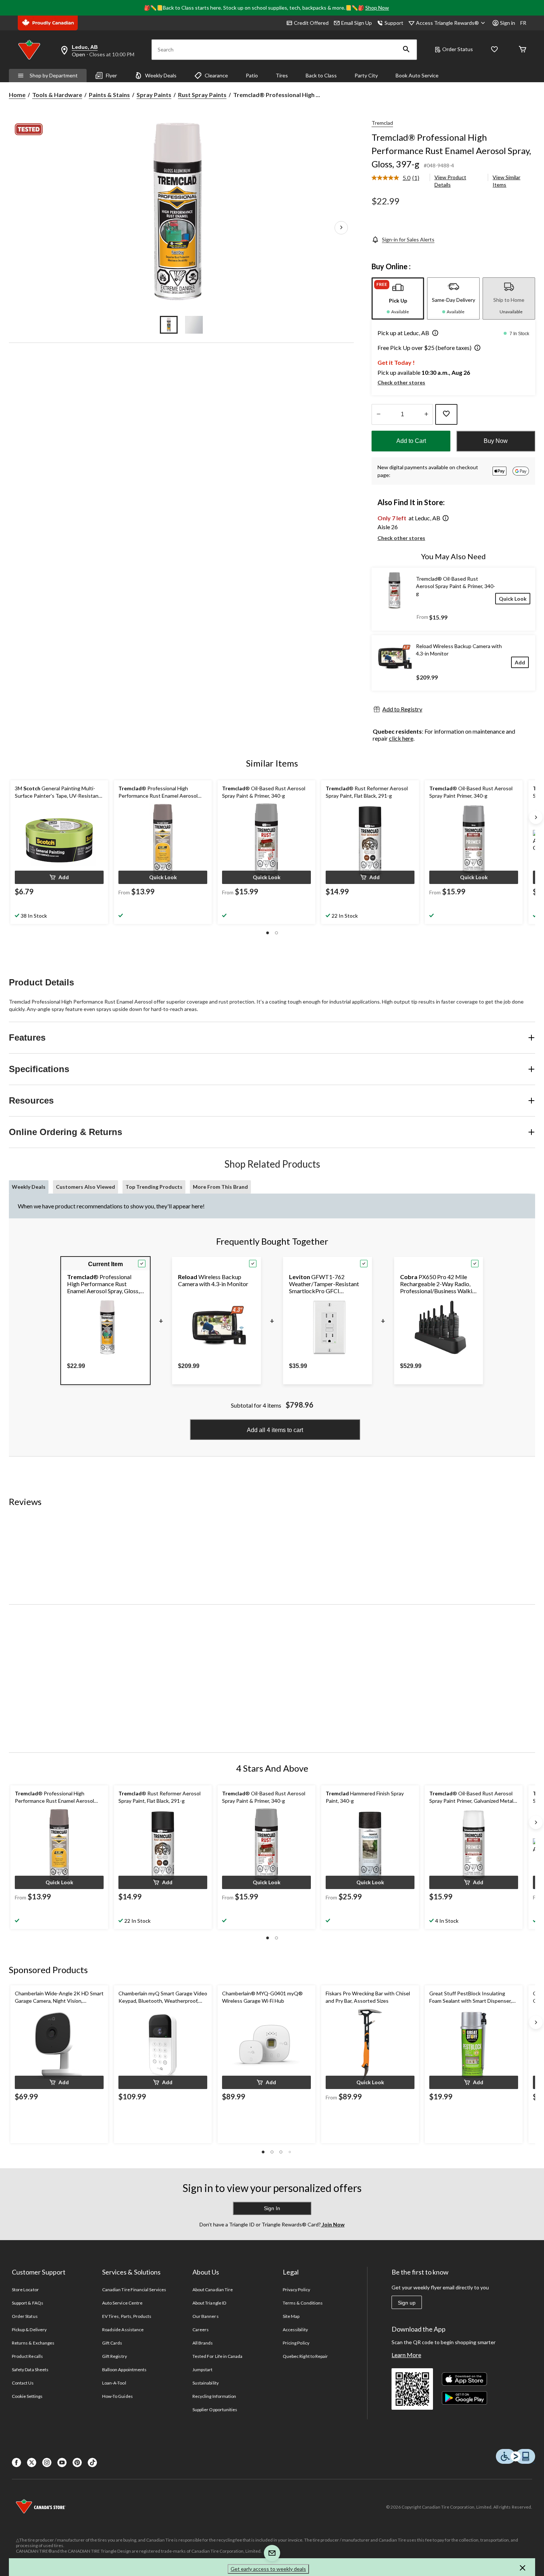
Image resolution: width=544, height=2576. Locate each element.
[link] (398, 178)
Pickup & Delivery (29, 2330)
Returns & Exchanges (33, 2343)
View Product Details (450, 181)
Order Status (458, 49)
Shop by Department (54, 75)
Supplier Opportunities (215, 2410)
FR (523, 23)
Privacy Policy (296, 2290)
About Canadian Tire (213, 2290)
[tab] (398, 298)
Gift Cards (112, 2343)
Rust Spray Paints (202, 95)
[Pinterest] (77, 2462)
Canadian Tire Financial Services (134, 2290)
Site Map (291, 2316)
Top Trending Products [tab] (154, 1187)
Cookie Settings (27, 2396)
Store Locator (25, 2290)
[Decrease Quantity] (378, 414)
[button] (406, 50)
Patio (252, 75)
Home (17, 95)
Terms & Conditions (303, 2303)
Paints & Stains (109, 95)
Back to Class (321, 75)
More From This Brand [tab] (220, 1187)
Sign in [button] (508, 23)
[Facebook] (16, 2462)
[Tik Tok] (92, 2462)
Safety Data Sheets (30, 2370)
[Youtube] (62, 2462)
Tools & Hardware (57, 95)
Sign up (407, 2303)
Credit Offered (311, 23)
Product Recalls (27, 2356)
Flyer (111, 75)
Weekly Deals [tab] (29, 1187)
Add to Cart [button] (411, 441)
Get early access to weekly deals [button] (268, 2569)
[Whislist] (494, 50)
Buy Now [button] (496, 441)
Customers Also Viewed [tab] (85, 1187)
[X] (32, 2462)
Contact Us (23, 2383)
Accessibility (295, 2330)
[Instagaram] (47, 2462)
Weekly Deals (161, 75)
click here (401, 738)
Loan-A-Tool (114, 2383)
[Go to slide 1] (169, 325)
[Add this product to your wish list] (446, 414)
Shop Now (377, 8)
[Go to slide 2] (194, 325)
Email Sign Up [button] (357, 23)
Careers (201, 2330)
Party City (366, 75)
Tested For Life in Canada (217, 2356)
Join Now (333, 2224)
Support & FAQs (28, 2303)
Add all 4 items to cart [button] (275, 1430)
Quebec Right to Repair (305, 2356)
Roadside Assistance (123, 2330)
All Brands (203, 2343)
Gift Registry (115, 2356)
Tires (282, 75)
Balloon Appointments (124, 2370)
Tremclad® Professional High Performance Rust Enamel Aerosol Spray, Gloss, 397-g (451, 151)
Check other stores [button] (401, 382)
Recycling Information (214, 2396)
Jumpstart (202, 2370)
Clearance (216, 75)
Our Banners (205, 2316)
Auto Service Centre (122, 2303)
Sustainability (206, 2383)
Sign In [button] (272, 2208)
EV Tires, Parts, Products (127, 2316)
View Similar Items (506, 181)
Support (394, 23)
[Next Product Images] (341, 228)
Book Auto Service (417, 75)
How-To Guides (117, 2396)
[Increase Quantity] (426, 414)
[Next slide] (536, 817)
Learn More (406, 2355)
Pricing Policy (296, 2343)
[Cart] (523, 50)
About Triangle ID (209, 2303)
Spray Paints (154, 95)
